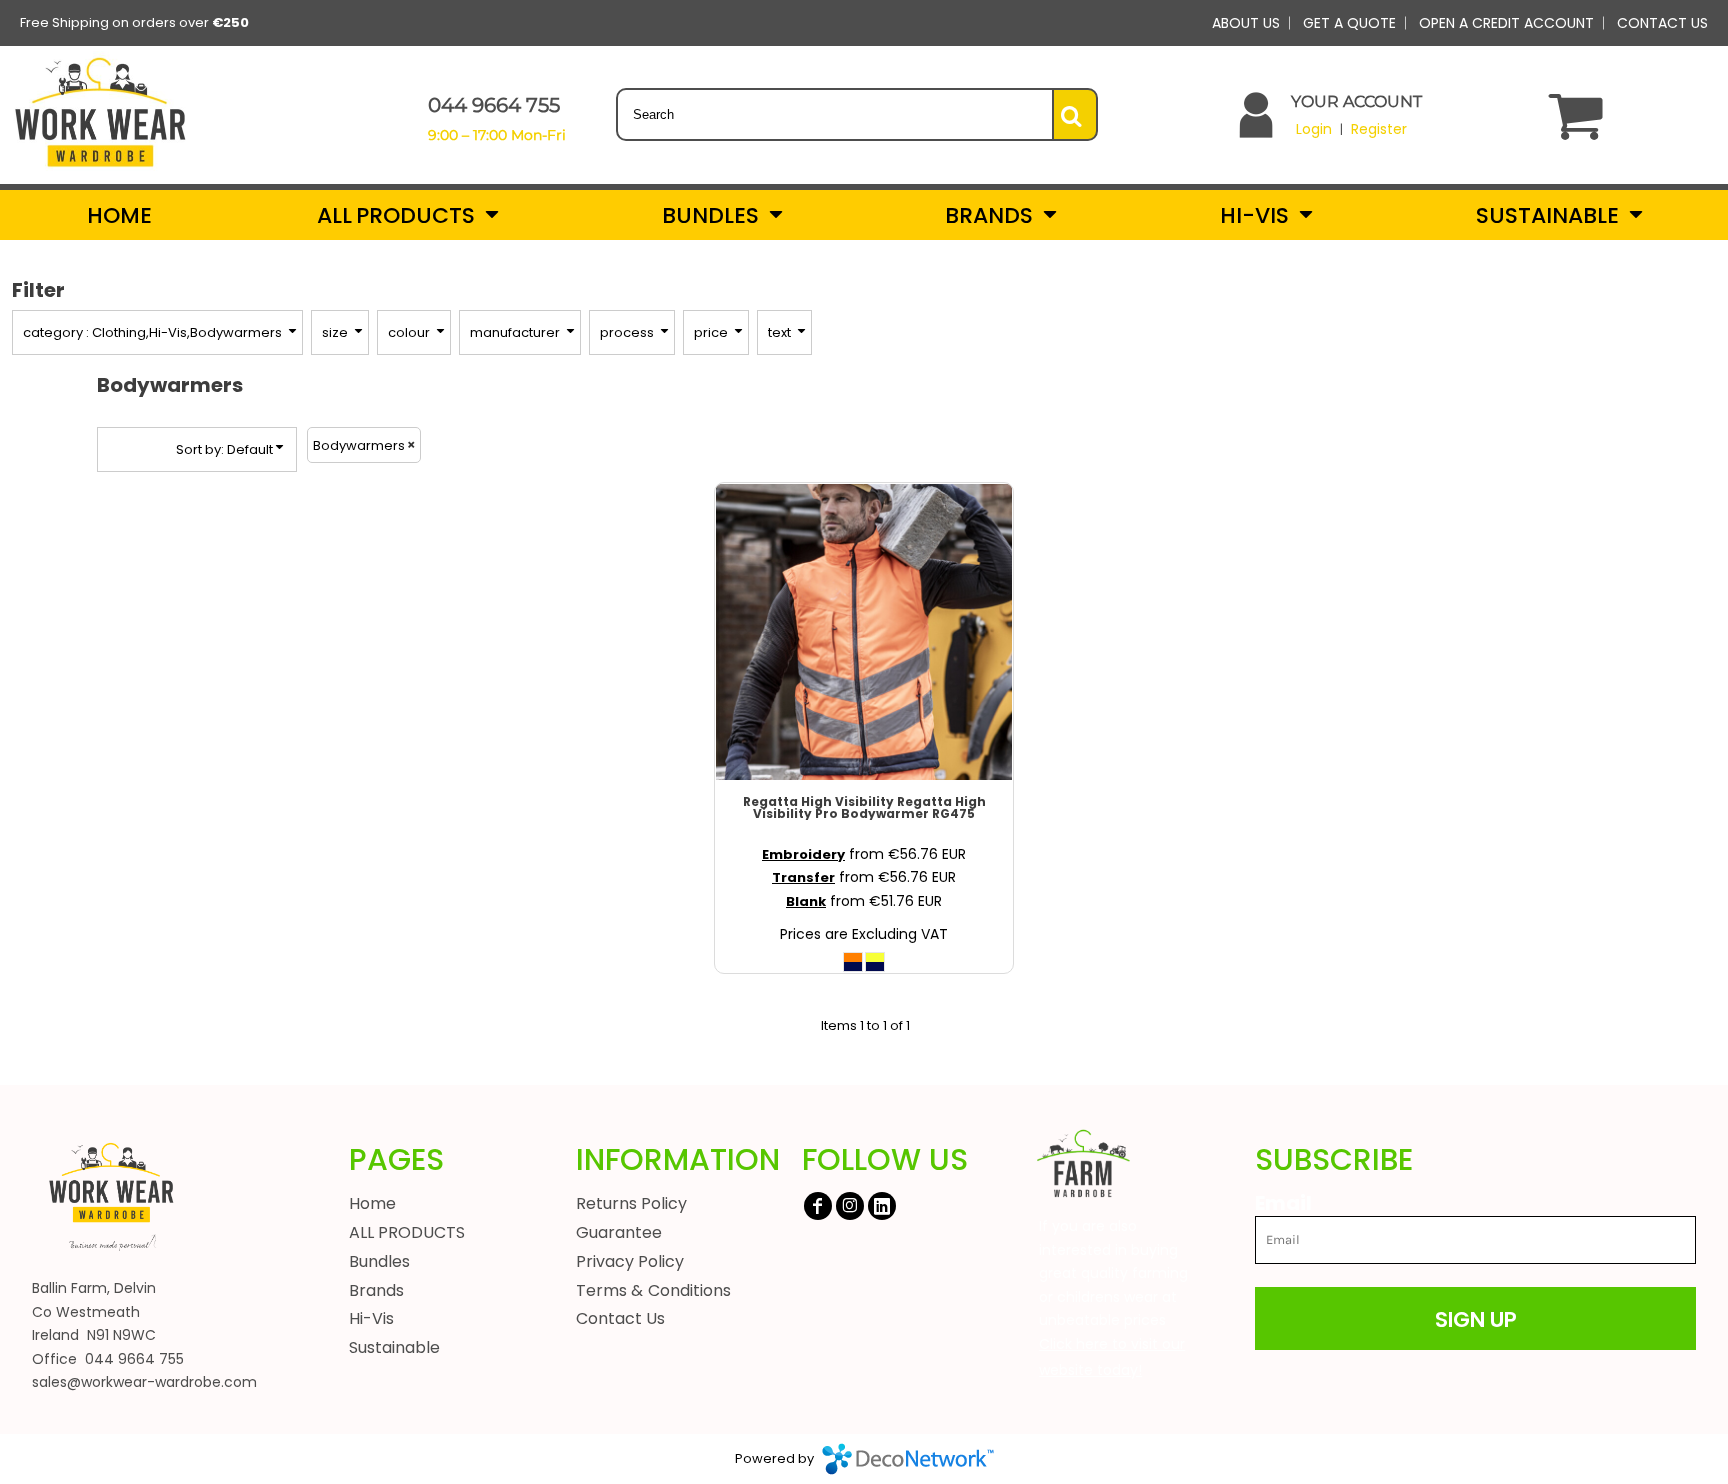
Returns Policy (632, 1203)
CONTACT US (1662, 23)
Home (372, 1203)
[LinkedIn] (882, 1206)
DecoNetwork (908, 1459)
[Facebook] (818, 1206)
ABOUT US (1246, 23)
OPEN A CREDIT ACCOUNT (1506, 23)
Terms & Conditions (653, 1290)
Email (1283, 1202)
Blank (806, 901)
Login (1314, 129)
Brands (376, 1290)
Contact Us (621, 1318)
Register (1379, 129)
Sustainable (394, 1347)
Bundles (379, 1261)
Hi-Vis (371, 1318)
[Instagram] (850, 1206)
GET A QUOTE (1349, 23)
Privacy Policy (630, 1261)
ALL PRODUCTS (407, 1232)
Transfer (803, 877)
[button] (407, 215)
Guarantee (619, 1232)
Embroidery (803, 854)
